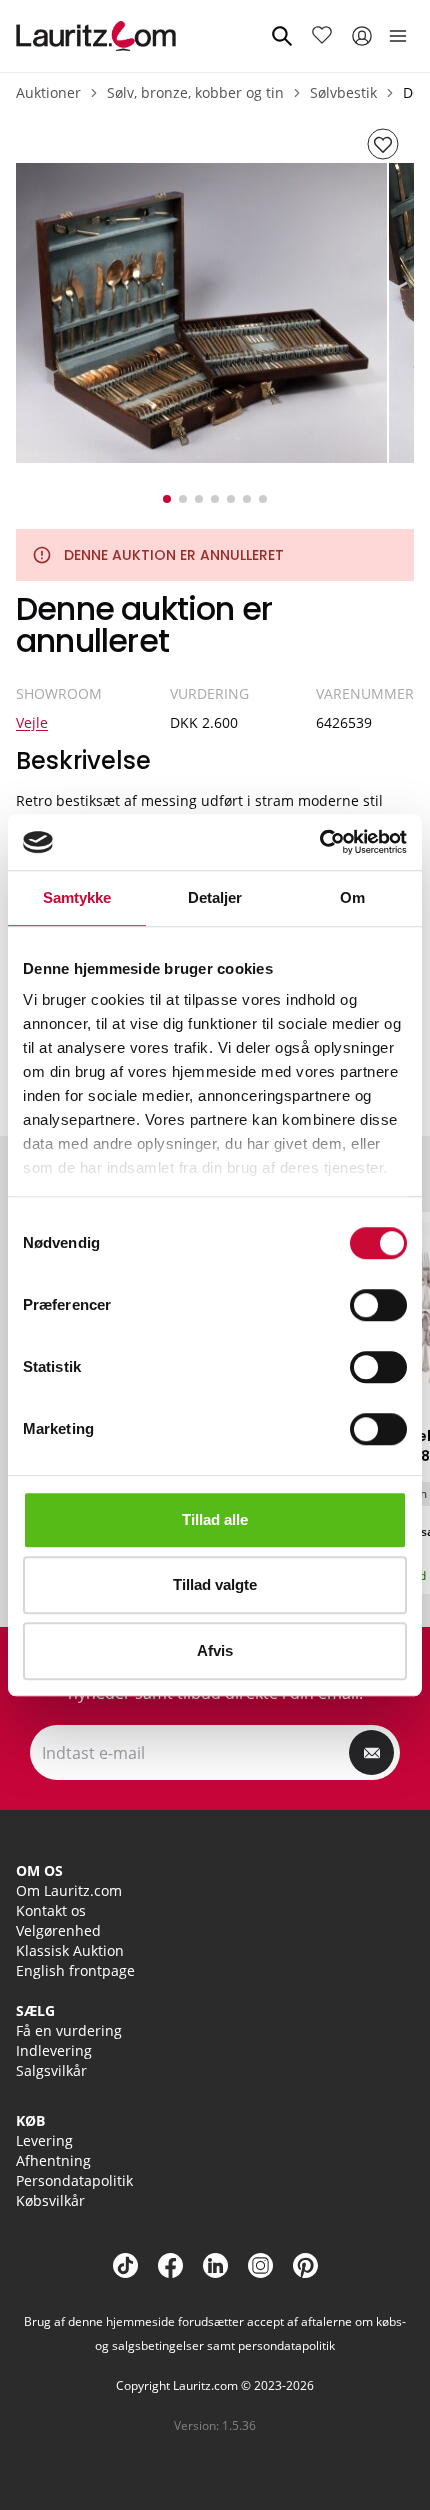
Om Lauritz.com (69, 1890)
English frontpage (75, 1970)
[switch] (378, 1305)
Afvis (215, 1650)
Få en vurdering (69, 2030)
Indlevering (54, 2050)
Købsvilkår (50, 2200)
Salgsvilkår (51, 2070)
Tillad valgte (215, 1584)
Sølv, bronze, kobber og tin (195, 92)
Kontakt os (51, 1910)
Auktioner (48, 92)
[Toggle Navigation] (398, 36)
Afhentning (53, 2160)
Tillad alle (215, 1519)
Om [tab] (352, 897)
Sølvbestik (343, 92)
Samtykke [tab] (77, 897)
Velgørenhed (58, 1930)
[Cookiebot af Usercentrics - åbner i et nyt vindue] (319, 842)
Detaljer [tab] (215, 897)
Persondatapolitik (74, 2180)
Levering (44, 2140)
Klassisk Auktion (70, 1950)
